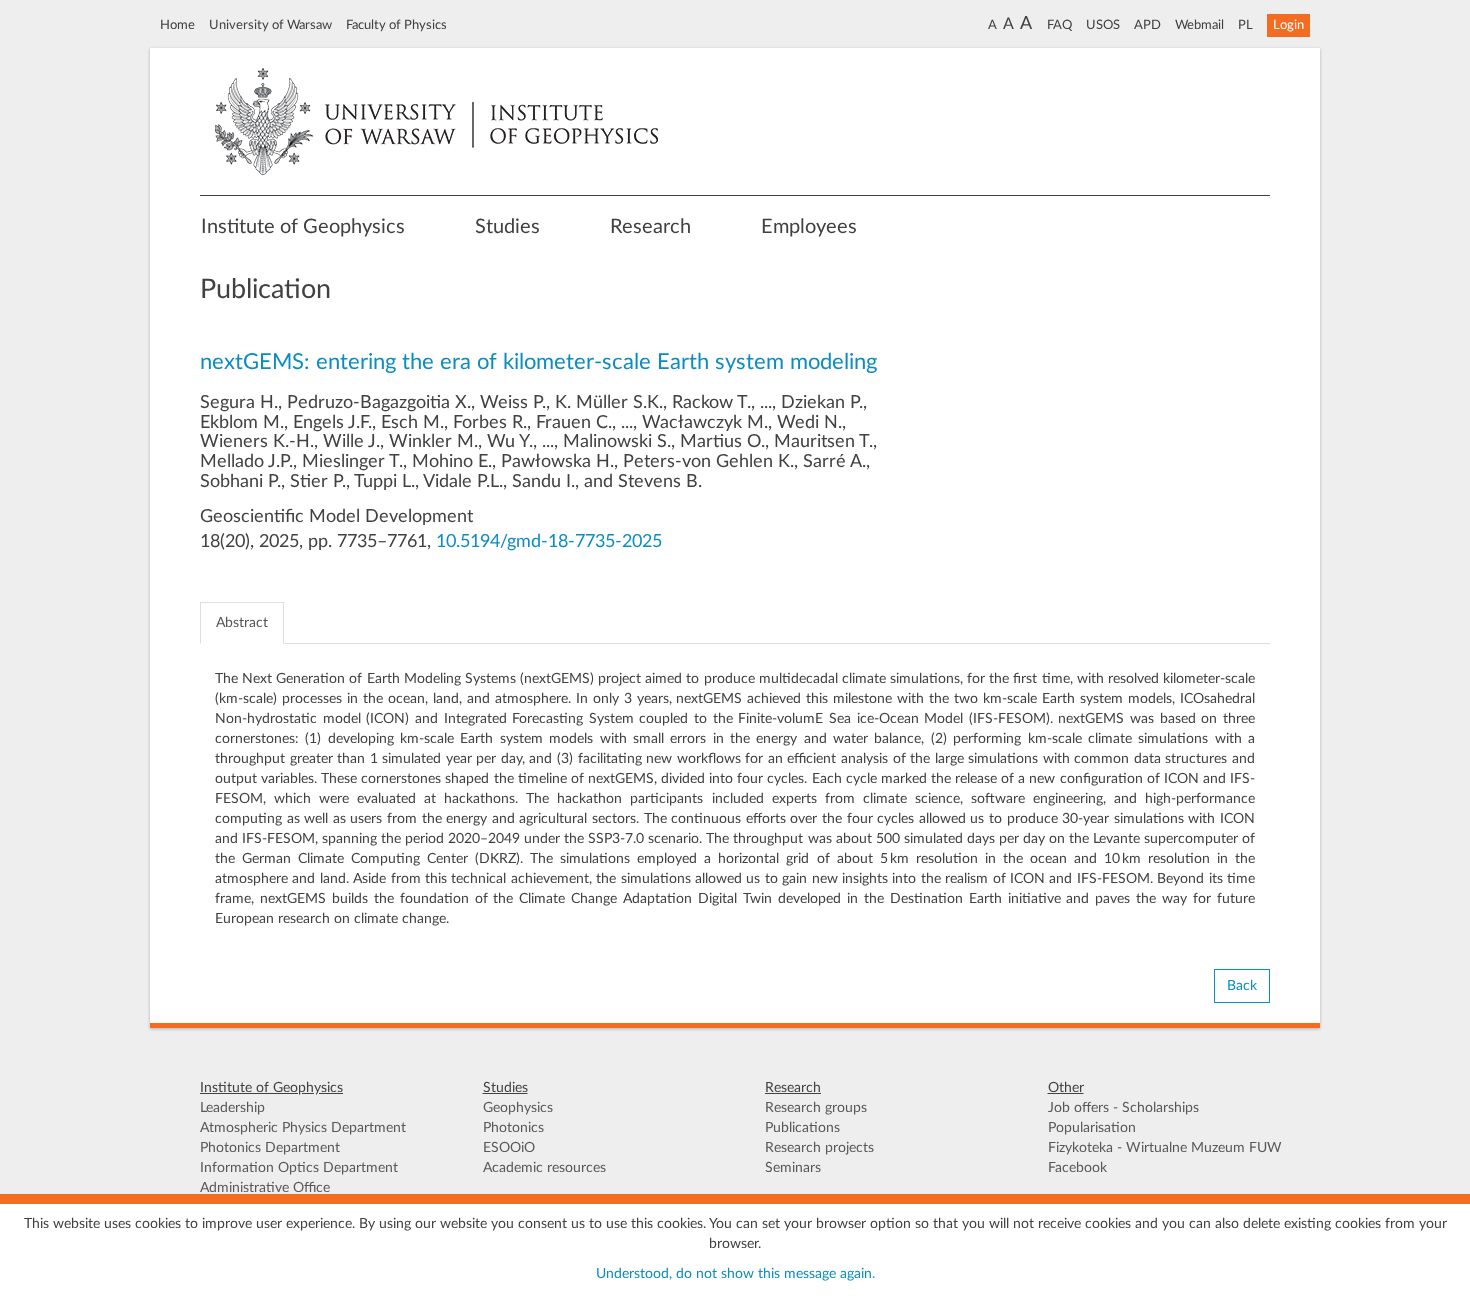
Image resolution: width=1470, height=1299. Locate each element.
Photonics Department (270, 1148)
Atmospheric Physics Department (303, 1128)
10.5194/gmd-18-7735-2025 (549, 542)
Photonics (513, 1128)
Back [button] (1242, 986)
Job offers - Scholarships (1123, 1108)
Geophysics (518, 1108)
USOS (1103, 25)
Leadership (232, 1108)
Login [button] (1288, 25)
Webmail (1199, 25)
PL (1245, 25)
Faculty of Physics (396, 25)
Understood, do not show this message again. (735, 1274)
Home (177, 25)
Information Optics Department (299, 1168)
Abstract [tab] (242, 623)
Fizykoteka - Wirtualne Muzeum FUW (1165, 1148)
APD (1147, 25)
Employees (809, 227)
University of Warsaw (270, 25)
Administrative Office (265, 1188)
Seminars (793, 1168)
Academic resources (544, 1168)
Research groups (816, 1108)
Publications (802, 1128)
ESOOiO (509, 1148)
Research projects (819, 1148)
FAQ (1059, 25)
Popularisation (1092, 1128)
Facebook (1077, 1168)
